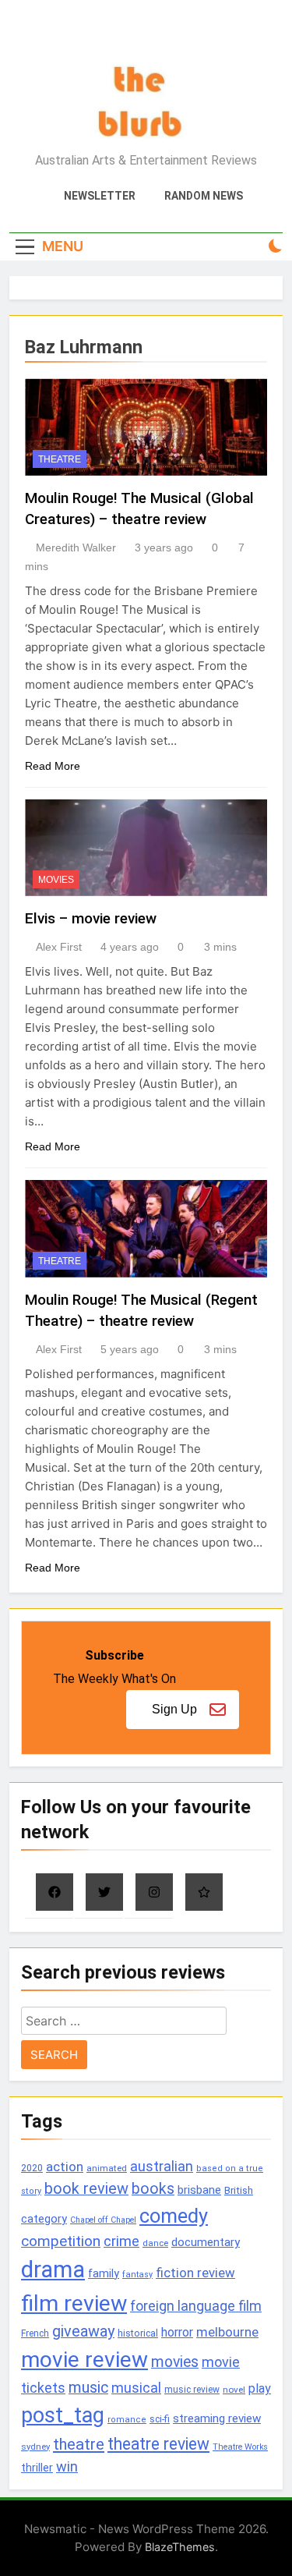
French (35, 2333)
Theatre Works (240, 2447)
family (104, 2274)
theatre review (158, 2444)
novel (234, 2390)
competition (61, 2241)
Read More (53, 766)
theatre (79, 2444)
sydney (35, 2447)
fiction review (195, 2273)
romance (127, 2420)
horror (177, 2332)
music (88, 2388)
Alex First (59, 947)
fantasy (137, 2275)
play (260, 2388)
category (44, 2219)
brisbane (199, 2190)
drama (53, 2270)
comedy (174, 2216)
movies (175, 2362)
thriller (37, 2468)
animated (107, 2168)
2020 (32, 2168)
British (239, 2190)
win (67, 2466)
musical (136, 2388)
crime (121, 2241)
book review (86, 2189)
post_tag (63, 2415)
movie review (84, 2360)
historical (138, 2333)
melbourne (227, 2332)
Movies (56, 880)
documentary (206, 2242)
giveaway (83, 2332)
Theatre (60, 459)
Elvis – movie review (91, 918)
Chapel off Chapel (103, 2220)
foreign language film (196, 2306)
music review (192, 2390)
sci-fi (160, 2419)
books (153, 2189)
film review (74, 2303)
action (65, 2167)
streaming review (217, 2418)
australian (162, 2166)
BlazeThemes (180, 2547)
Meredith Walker (76, 547)
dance (155, 2243)
